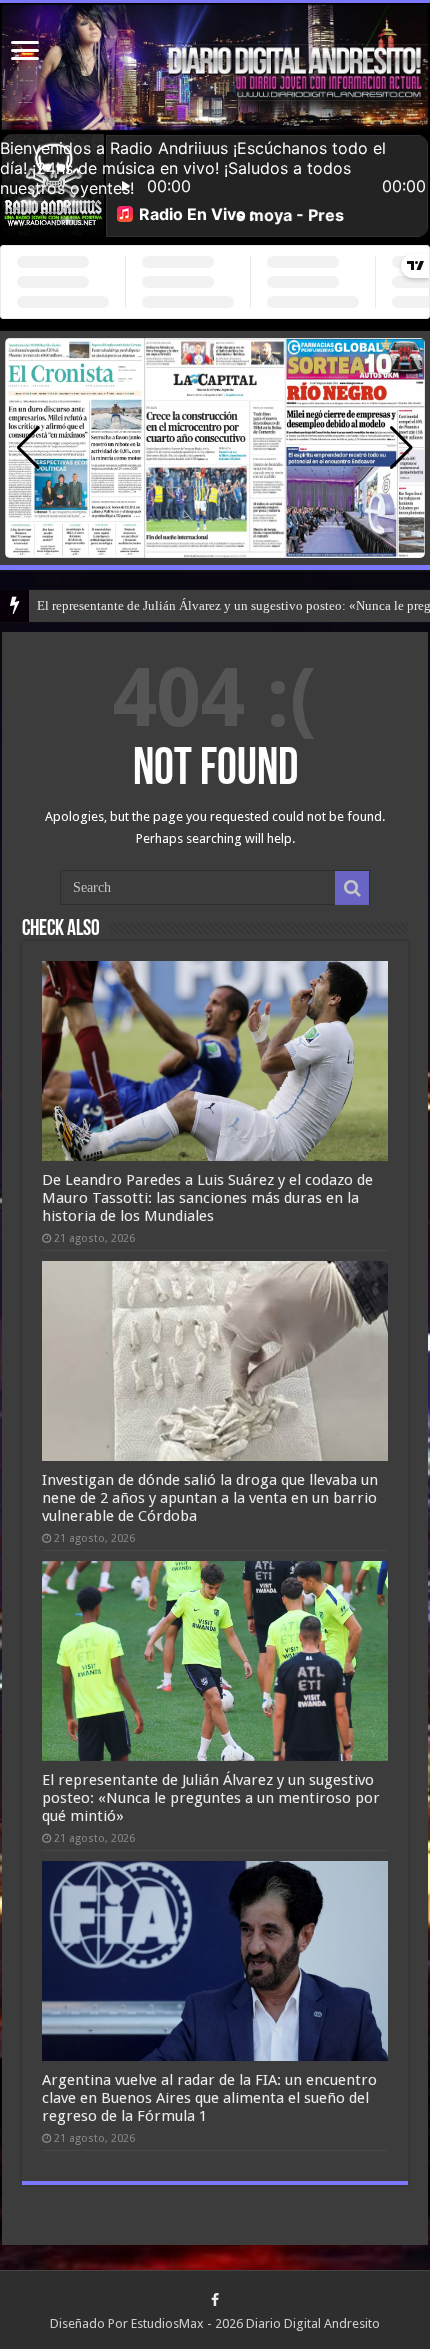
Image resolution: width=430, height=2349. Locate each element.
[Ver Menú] (25, 52)
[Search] (352, 888)
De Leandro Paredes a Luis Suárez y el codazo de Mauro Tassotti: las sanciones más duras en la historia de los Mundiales (207, 1198)
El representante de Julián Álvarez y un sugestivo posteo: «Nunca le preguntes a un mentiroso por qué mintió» (211, 1798)
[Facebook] (215, 2300)
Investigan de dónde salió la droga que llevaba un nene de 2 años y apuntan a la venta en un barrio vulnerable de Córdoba (210, 1498)
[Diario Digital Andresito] (215, 67)
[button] (401, 448)
